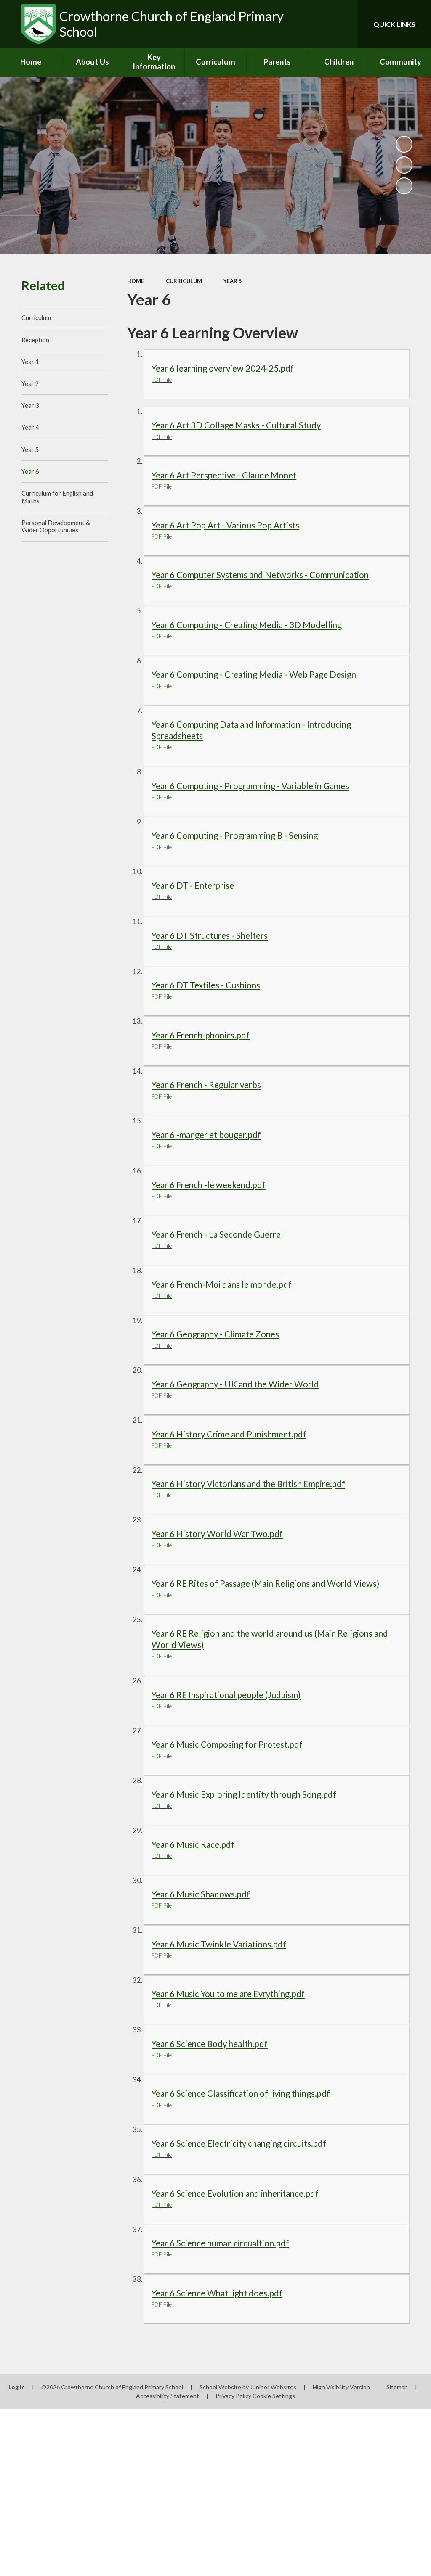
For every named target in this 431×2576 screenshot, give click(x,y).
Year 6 (232, 281)
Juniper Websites (273, 2387)
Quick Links (394, 24)
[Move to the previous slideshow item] (404, 165)
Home (136, 281)
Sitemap (397, 2387)
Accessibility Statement (168, 2396)
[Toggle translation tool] (317, 24)
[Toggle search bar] (344, 24)
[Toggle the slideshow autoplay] (404, 144)
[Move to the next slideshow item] (404, 186)
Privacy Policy (233, 2396)
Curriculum (184, 281)
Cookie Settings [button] (274, 2396)
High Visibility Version (341, 2387)
